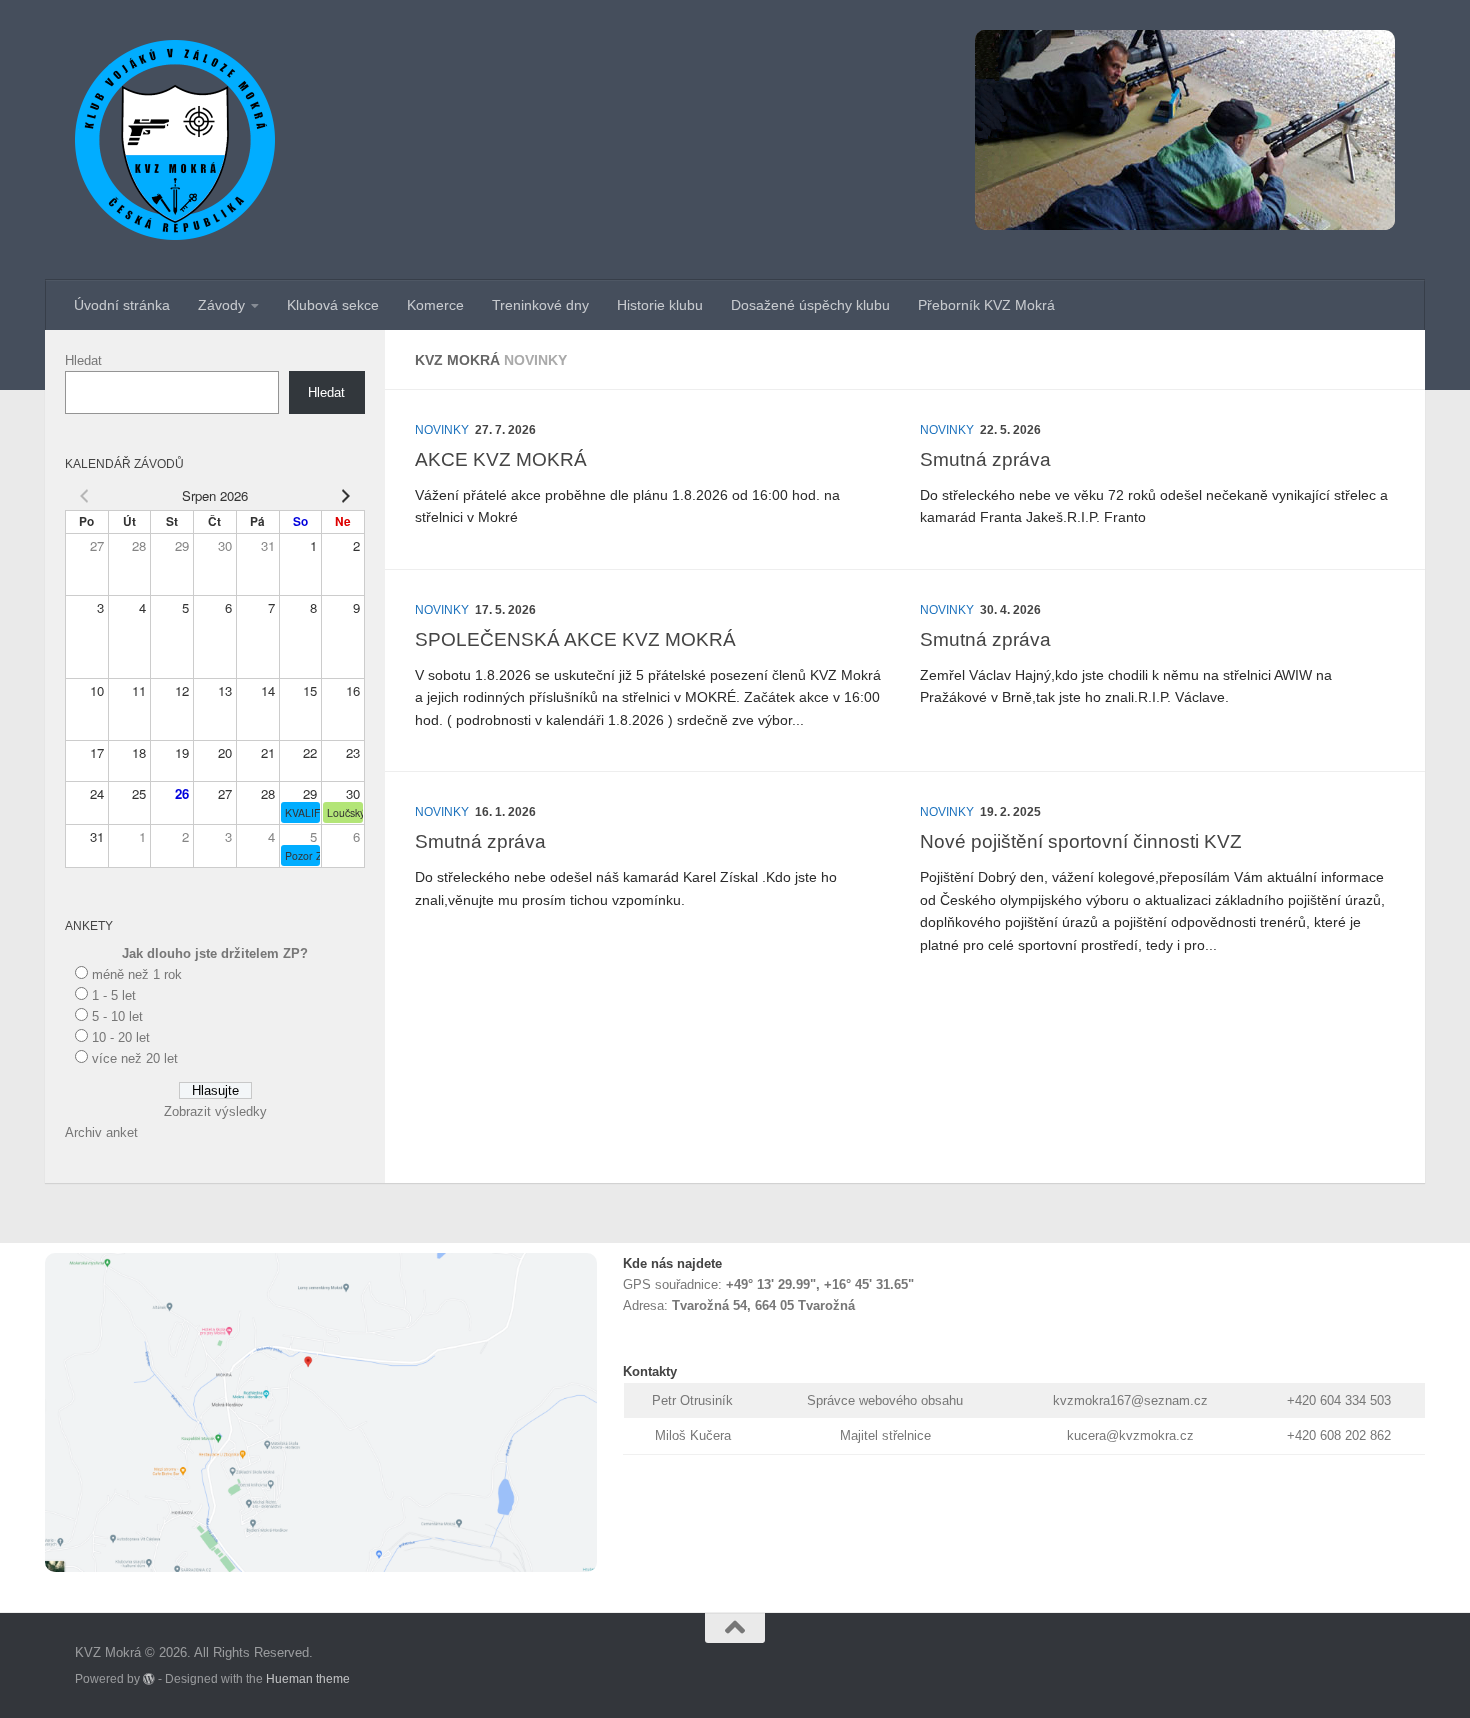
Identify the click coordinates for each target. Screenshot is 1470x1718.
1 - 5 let (114, 995)
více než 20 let (135, 1058)
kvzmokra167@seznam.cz (1130, 1400)
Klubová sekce (333, 305)
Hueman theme (308, 1678)
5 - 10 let (117, 1016)
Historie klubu (660, 305)
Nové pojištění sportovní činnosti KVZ (1081, 841)
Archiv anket (101, 1132)
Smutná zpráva (985, 459)
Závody (221, 305)
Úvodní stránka (122, 305)
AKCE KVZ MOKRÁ (501, 459)
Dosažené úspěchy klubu (810, 305)
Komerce (435, 305)
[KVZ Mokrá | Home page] (175, 140)
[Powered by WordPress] (149, 1679)
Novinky (442, 430)
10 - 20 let (121, 1037)
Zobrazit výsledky (215, 1111)
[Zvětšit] (571, 1279)
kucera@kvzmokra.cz (1130, 1435)
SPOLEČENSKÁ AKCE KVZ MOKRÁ (575, 639)
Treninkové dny (540, 305)
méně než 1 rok (137, 974)
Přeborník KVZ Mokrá (986, 305)
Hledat (83, 360)
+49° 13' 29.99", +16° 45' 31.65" (820, 1284)
